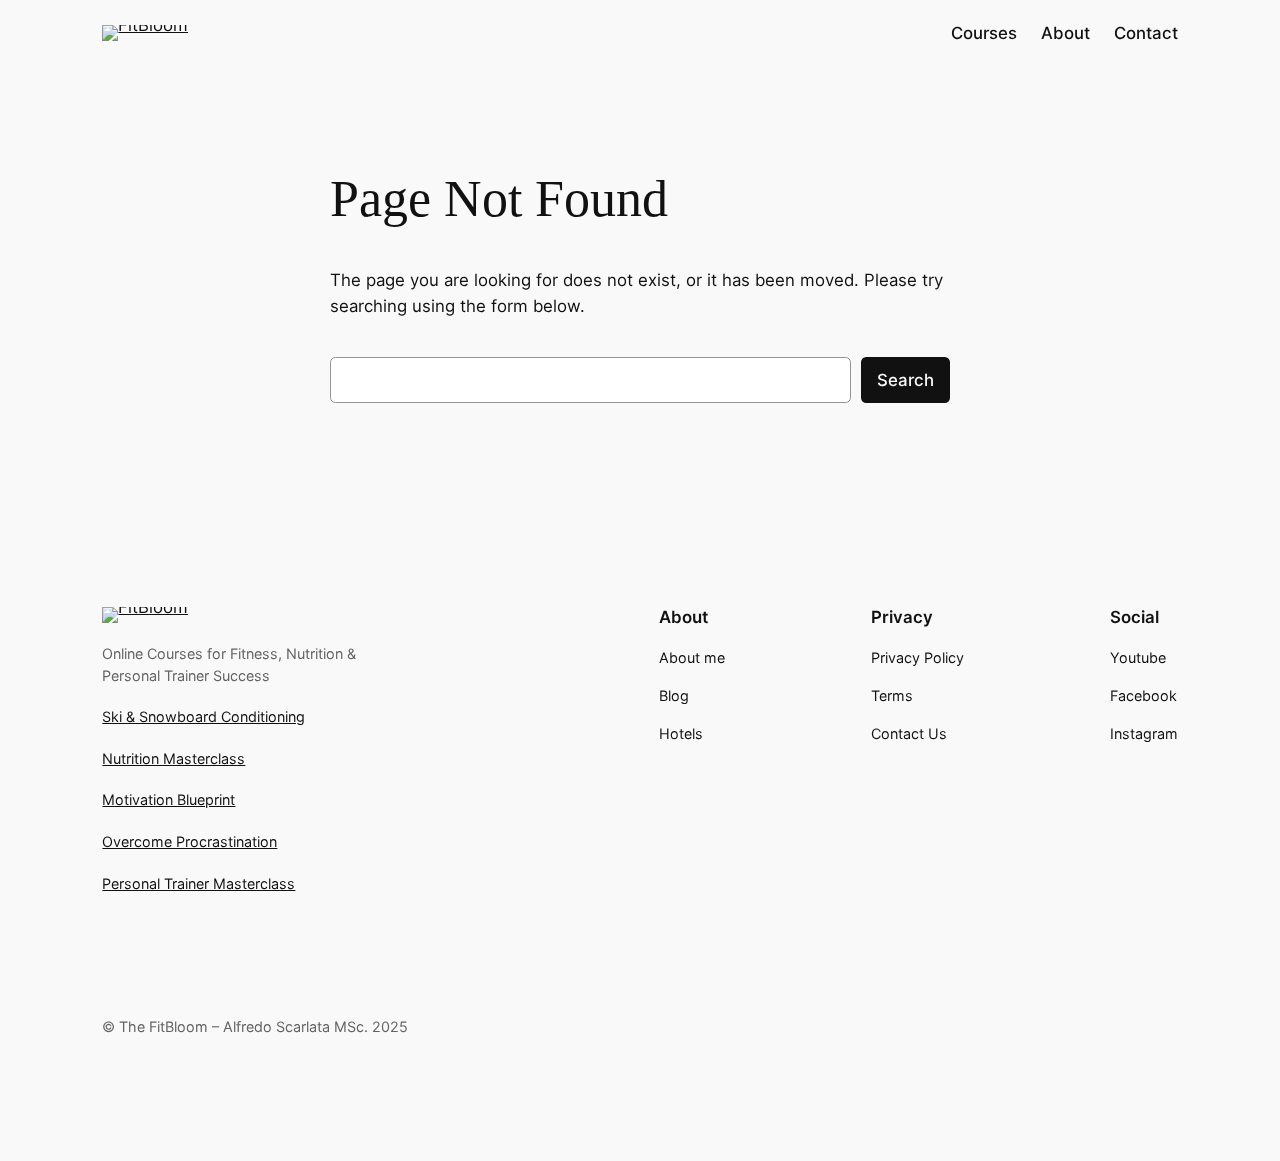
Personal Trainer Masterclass (198, 883)
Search (905, 380)
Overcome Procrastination (189, 841)
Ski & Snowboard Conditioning (203, 716)
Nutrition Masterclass (173, 758)
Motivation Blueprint (168, 799)
